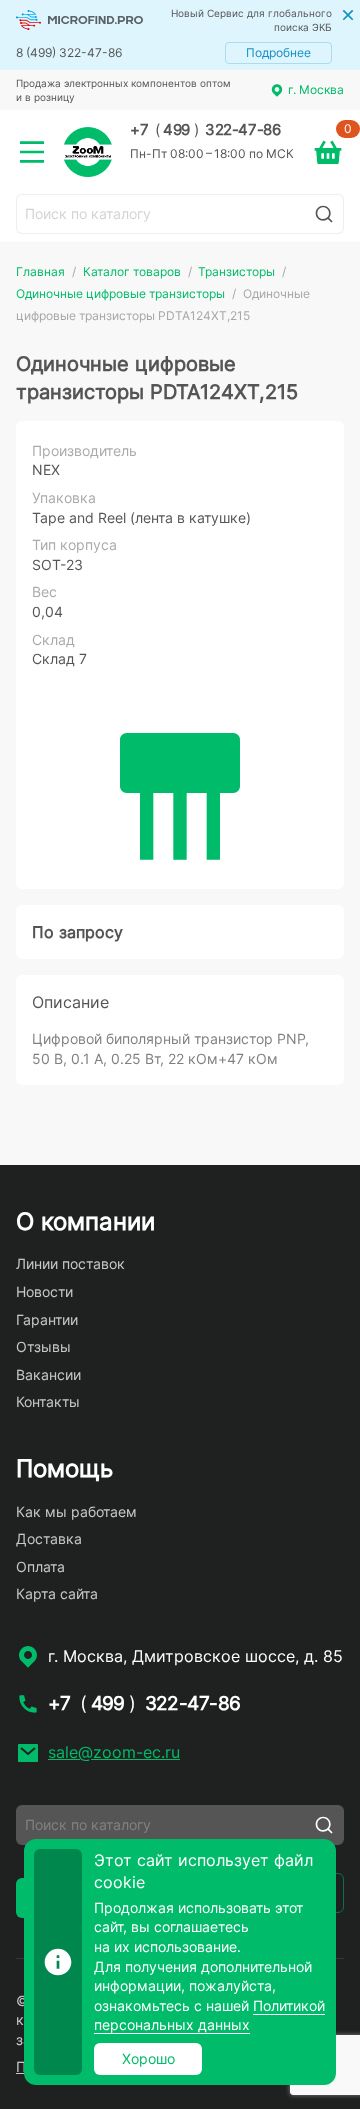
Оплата (40, 1566)
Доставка (49, 1538)
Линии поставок (70, 1263)
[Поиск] (324, 214)
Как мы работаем (76, 1511)
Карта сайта (57, 1593)
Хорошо (148, 2058)
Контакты (48, 1401)
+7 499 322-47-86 (205, 130)
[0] (328, 152)
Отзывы (43, 1346)
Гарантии (47, 1319)
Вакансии (48, 1374)
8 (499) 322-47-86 (69, 52)
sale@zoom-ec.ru (114, 1752)
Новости (44, 1291)
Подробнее (278, 52)
